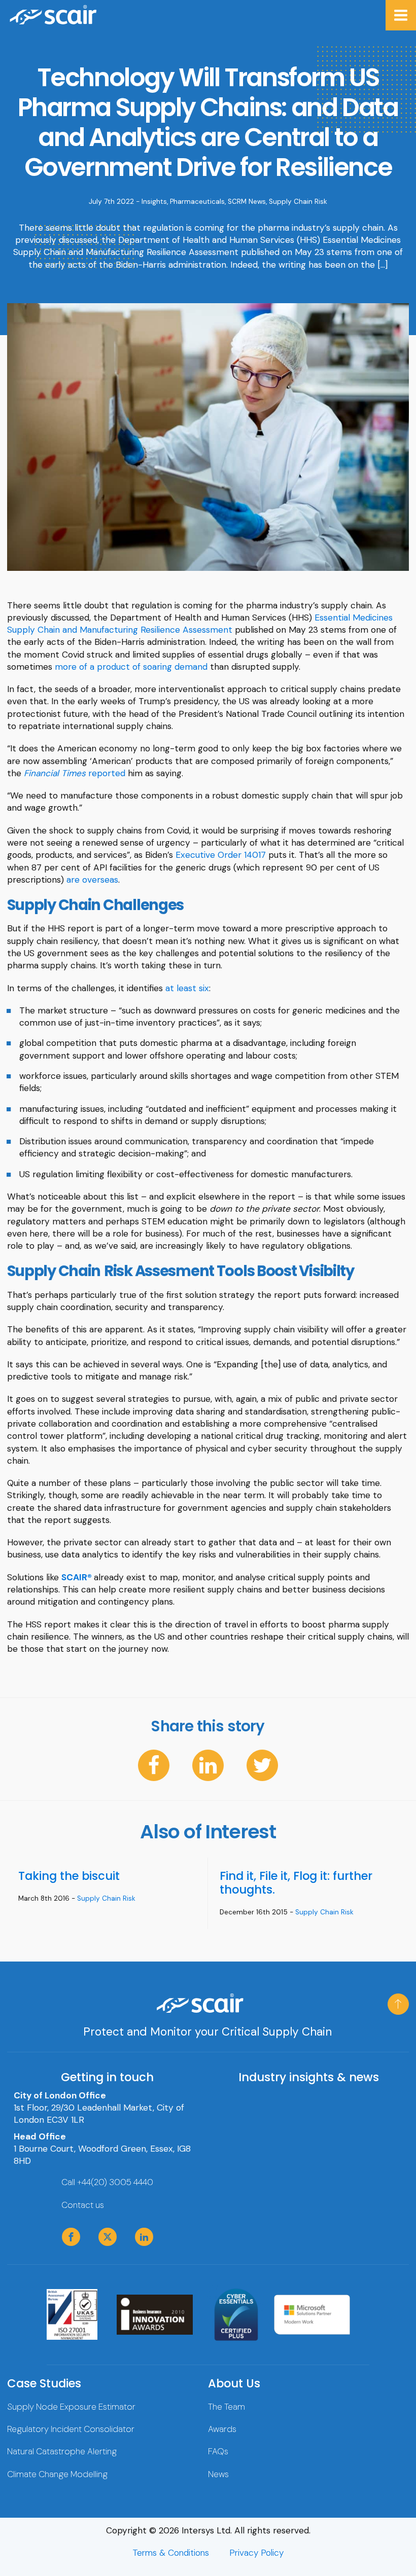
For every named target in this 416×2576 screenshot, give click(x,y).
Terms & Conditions (171, 2553)
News (218, 2474)
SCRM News (247, 202)
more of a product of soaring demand (131, 667)
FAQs (218, 2451)
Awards (222, 2429)
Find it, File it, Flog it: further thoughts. (296, 1883)
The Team (227, 2407)
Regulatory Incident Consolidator (71, 2429)
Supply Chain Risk (298, 202)
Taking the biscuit (69, 1876)
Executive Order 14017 (221, 855)
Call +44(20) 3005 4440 (107, 2182)
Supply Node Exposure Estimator (71, 2407)
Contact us (83, 2205)
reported (75, 773)
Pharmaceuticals (197, 202)
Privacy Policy (256, 2553)
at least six (187, 988)
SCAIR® (77, 1577)
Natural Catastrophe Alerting (62, 2451)
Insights (154, 202)
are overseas (92, 880)
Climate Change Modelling (57, 2474)
